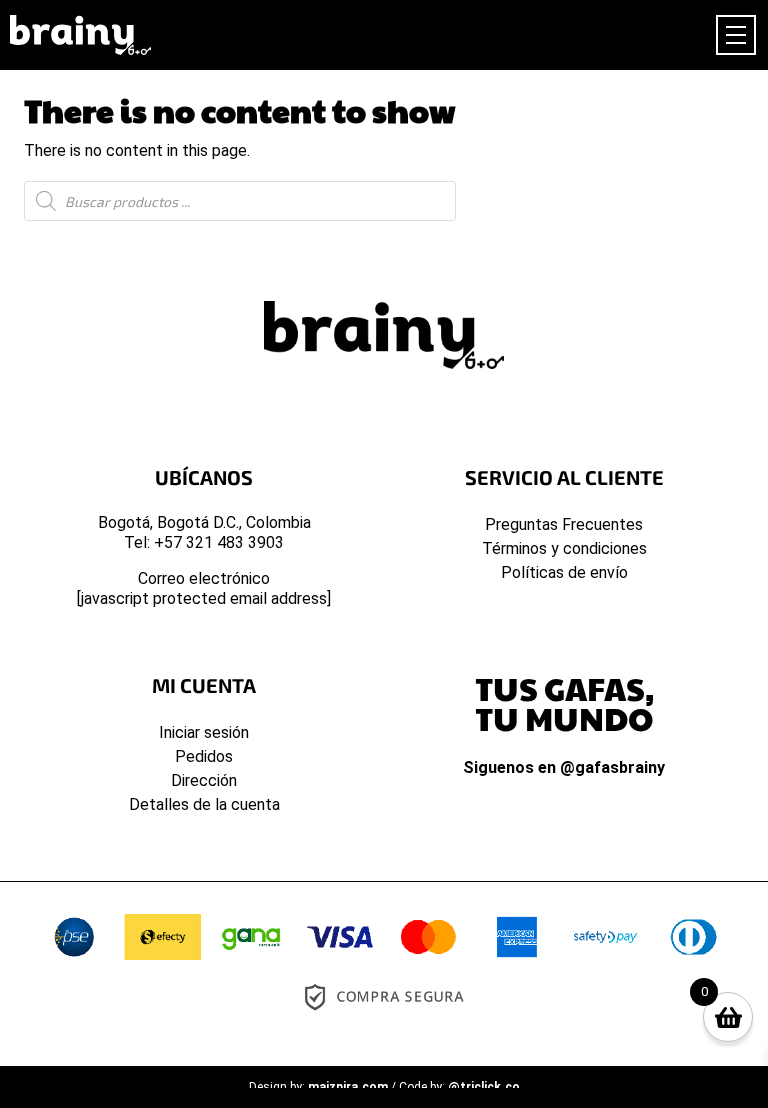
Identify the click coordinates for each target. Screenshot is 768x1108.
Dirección (204, 780)
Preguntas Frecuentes (564, 524)
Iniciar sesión (204, 732)
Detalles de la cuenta (204, 804)
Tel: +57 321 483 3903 (204, 542)
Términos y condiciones (564, 548)
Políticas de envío (564, 572)
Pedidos (204, 756)
